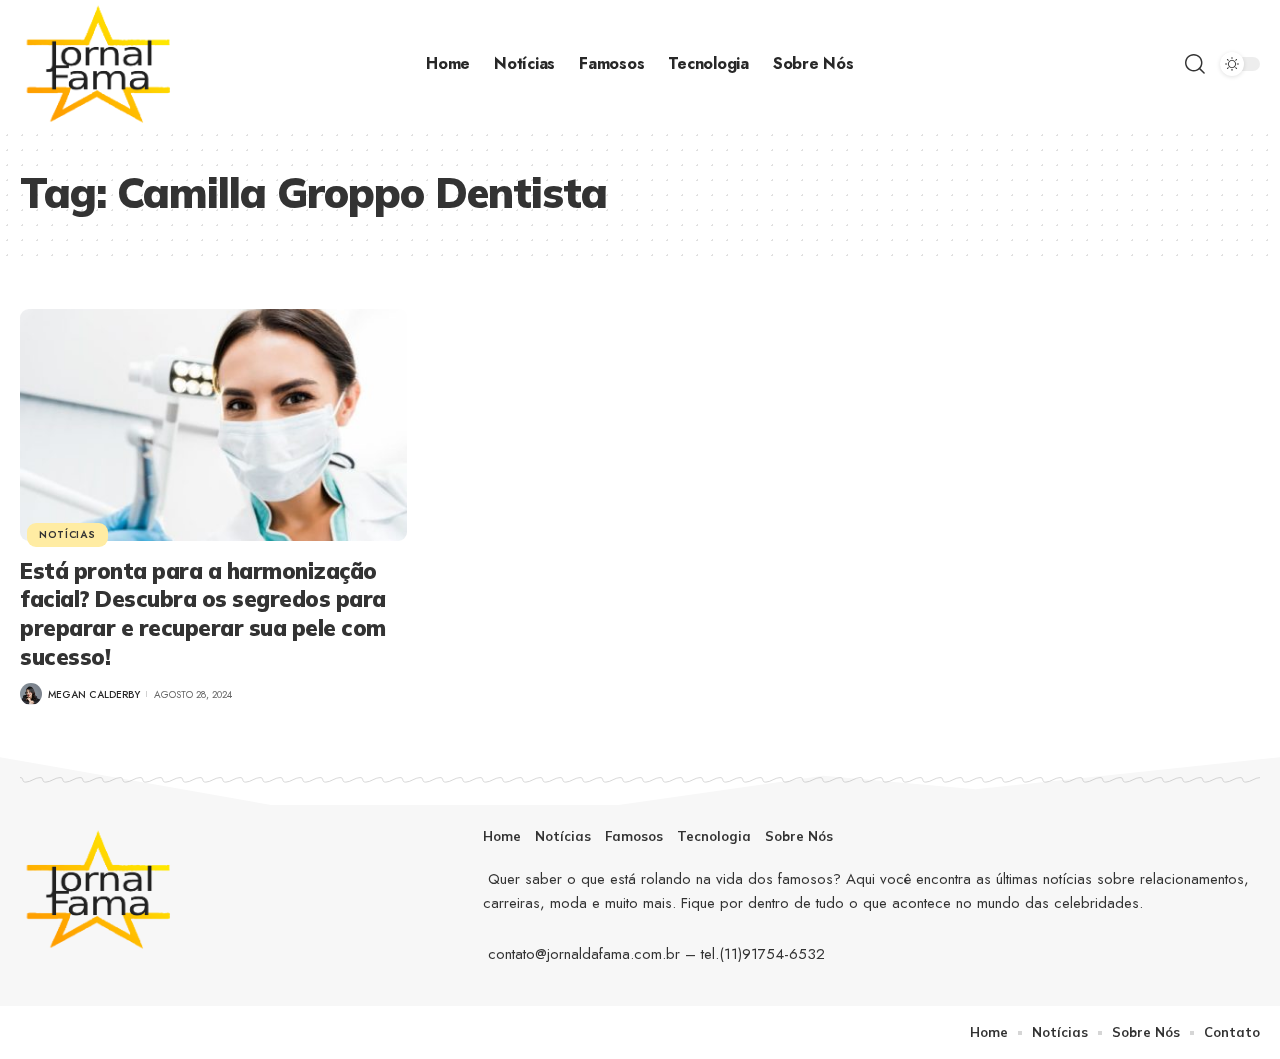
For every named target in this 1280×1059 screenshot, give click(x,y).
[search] (1195, 64)
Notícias (67, 534)
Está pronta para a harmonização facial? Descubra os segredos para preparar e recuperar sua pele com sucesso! (203, 614)
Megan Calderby (94, 694)
